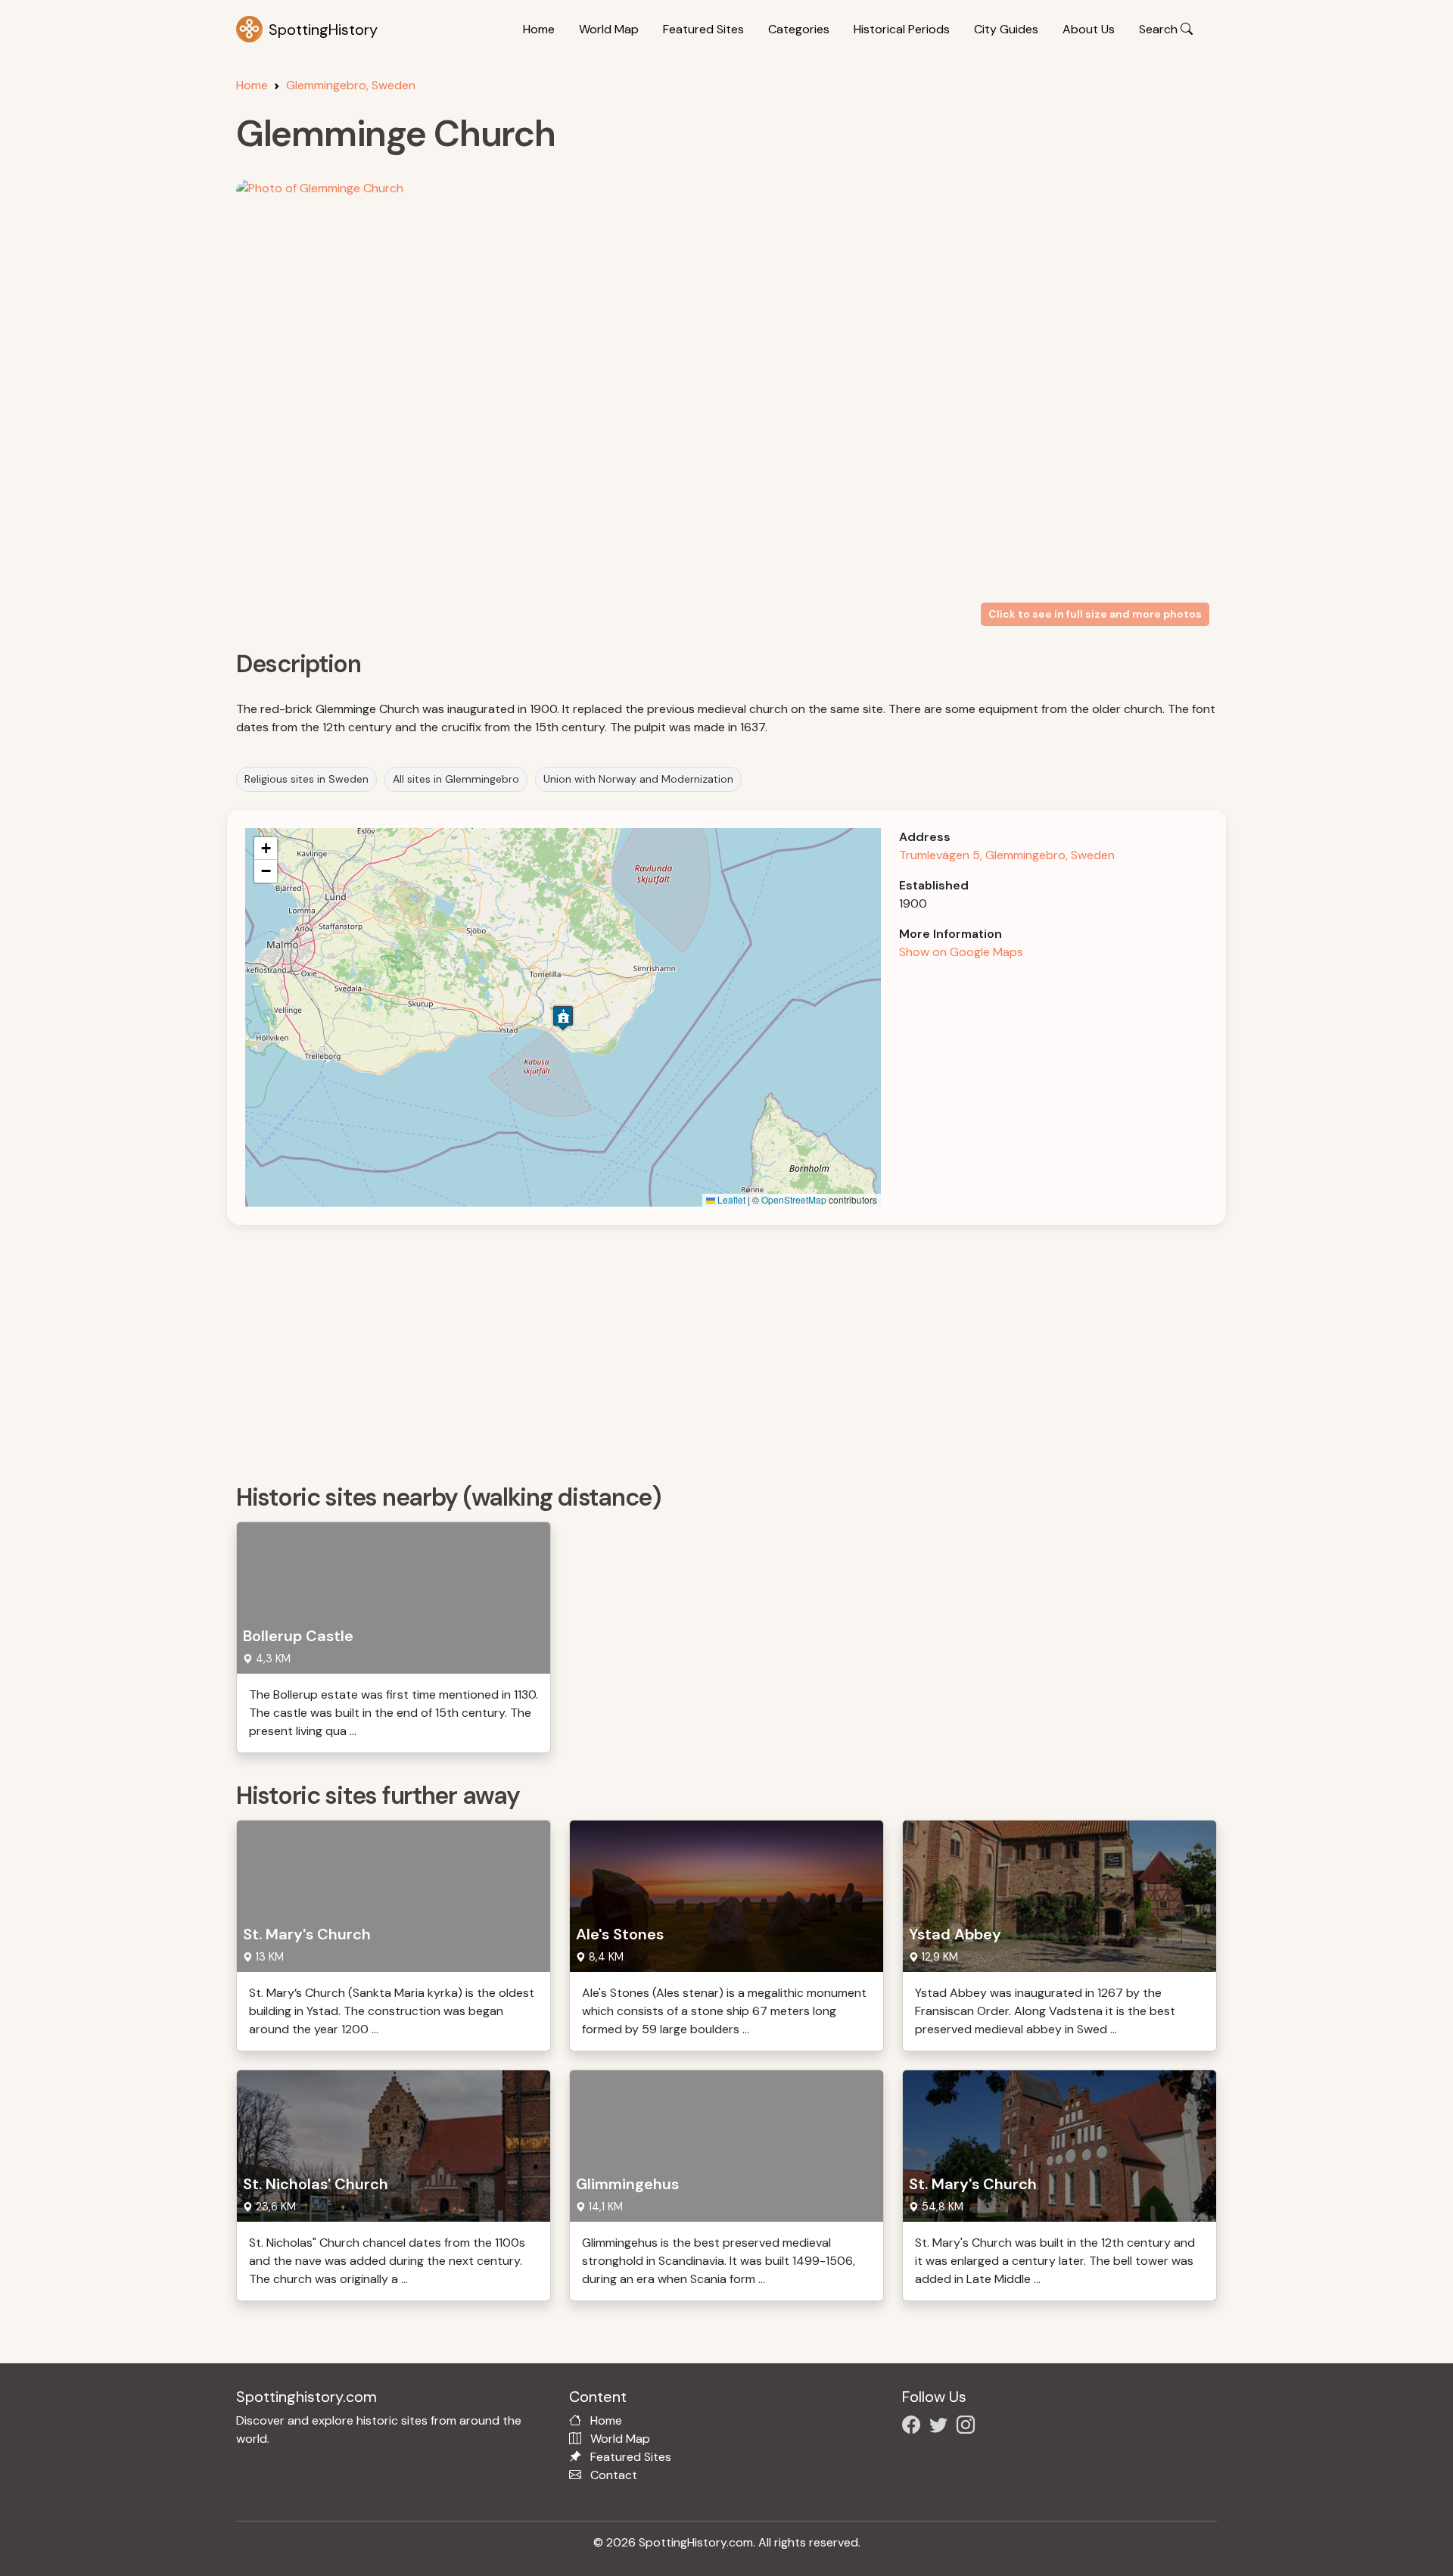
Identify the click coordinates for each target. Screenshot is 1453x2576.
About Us (1089, 29)
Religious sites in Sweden (306, 779)
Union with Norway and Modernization (638, 779)
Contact (614, 2475)
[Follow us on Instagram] (969, 2427)
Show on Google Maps (961, 952)
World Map (609, 29)
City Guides (1006, 29)
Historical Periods (902, 29)
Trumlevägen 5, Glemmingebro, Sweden (1007, 855)
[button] (563, 1018)
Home (539, 29)
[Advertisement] (690, 1349)
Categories (799, 29)
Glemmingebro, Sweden (351, 85)
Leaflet (730, 1199)
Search (1160, 29)
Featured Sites (703, 29)
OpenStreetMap (794, 1199)
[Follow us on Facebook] (914, 2427)
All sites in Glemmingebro (456, 779)
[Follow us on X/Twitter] (941, 2427)
